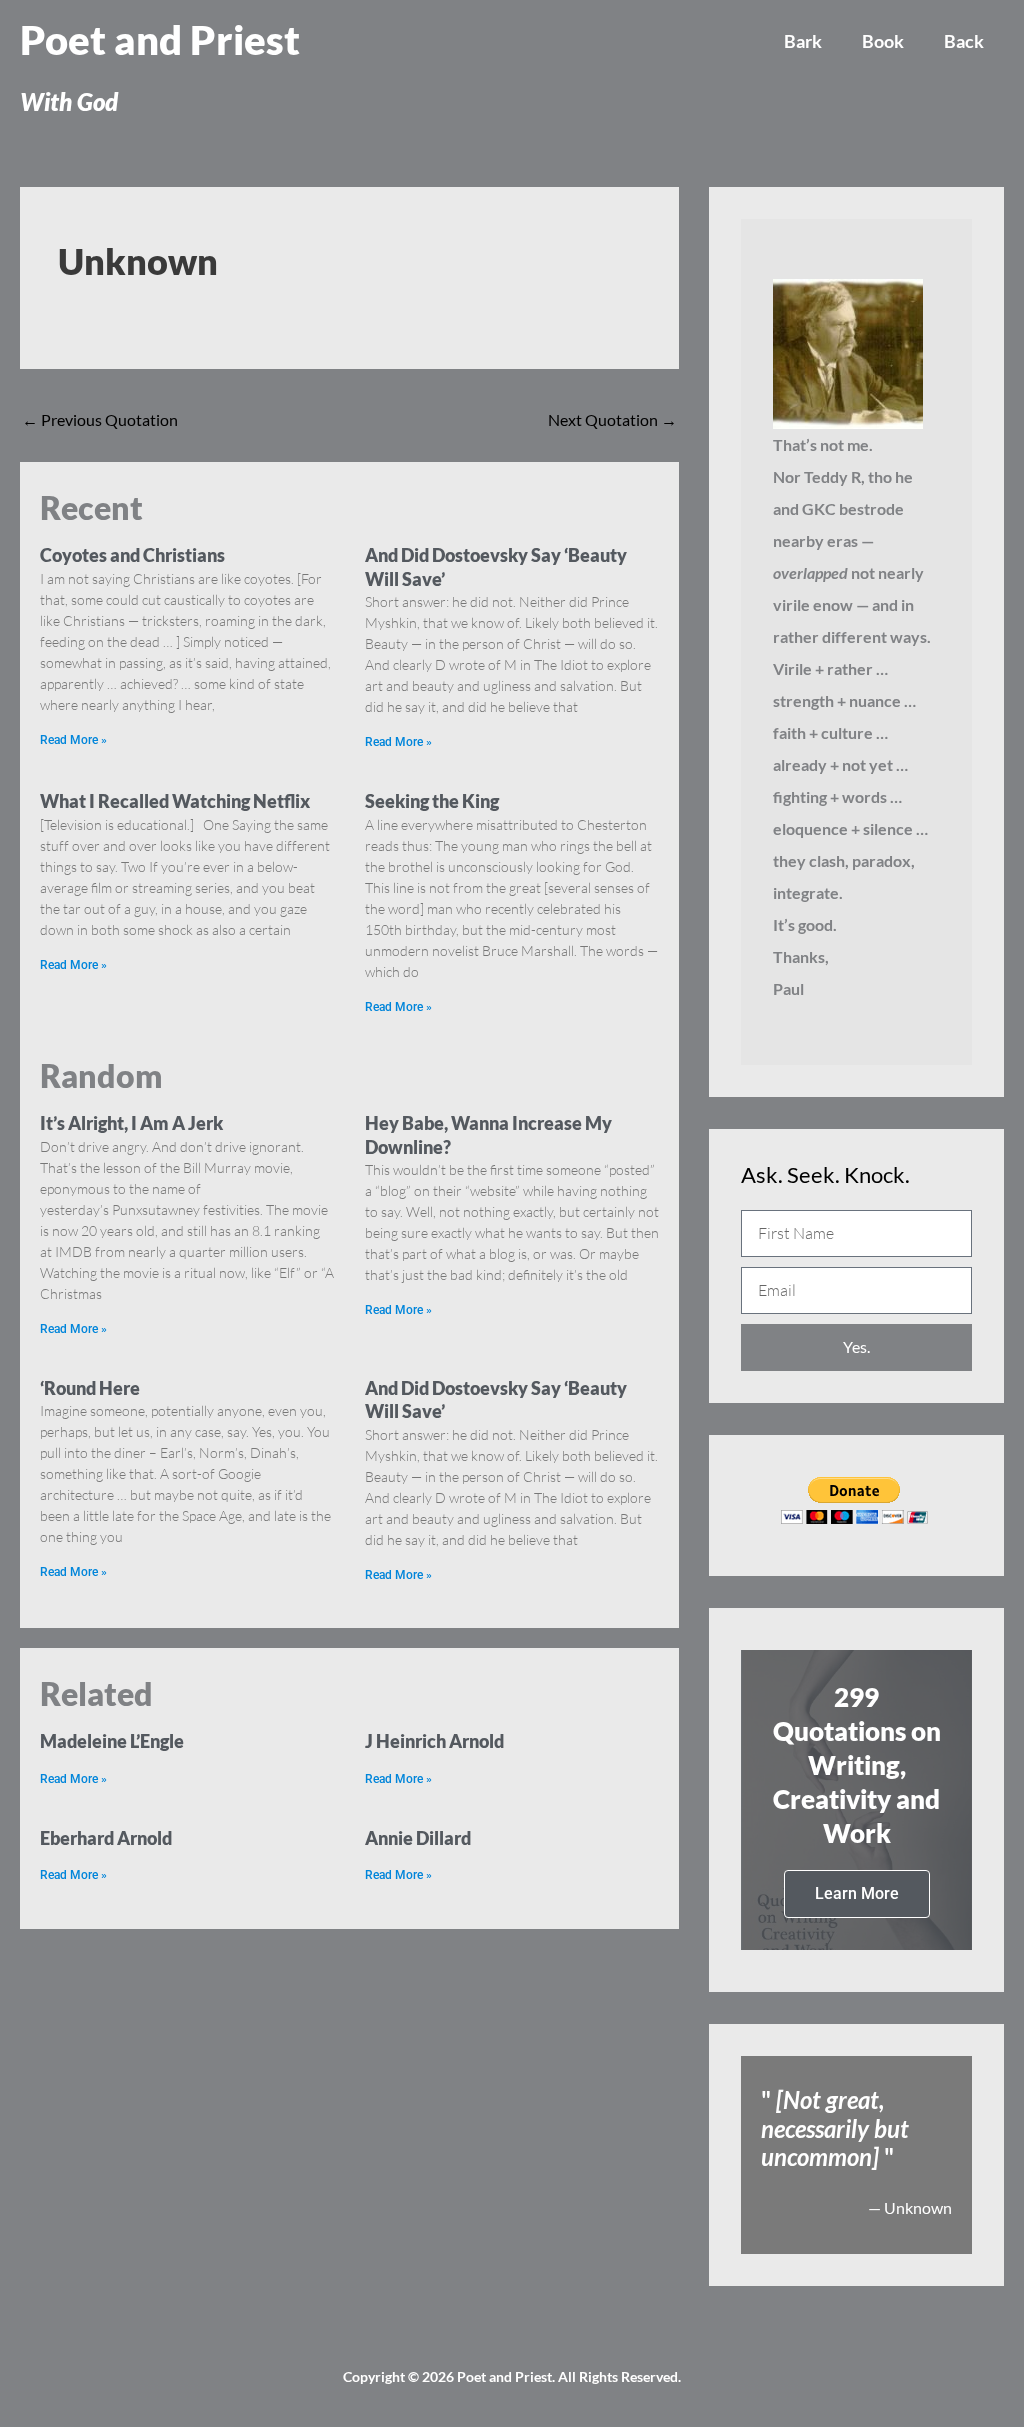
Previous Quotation (100, 419)
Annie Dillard (418, 1838)
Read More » (73, 740)
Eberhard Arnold (106, 1838)
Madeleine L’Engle (112, 1741)
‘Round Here (90, 1388)
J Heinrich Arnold (434, 1741)
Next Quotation (612, 419)
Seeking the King (432, 801)
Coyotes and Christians (132, 555)
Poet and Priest (160, 40)
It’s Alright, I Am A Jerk (131, 1123)
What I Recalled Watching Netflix (175, 801)
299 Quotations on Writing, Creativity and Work (857, 1764)
